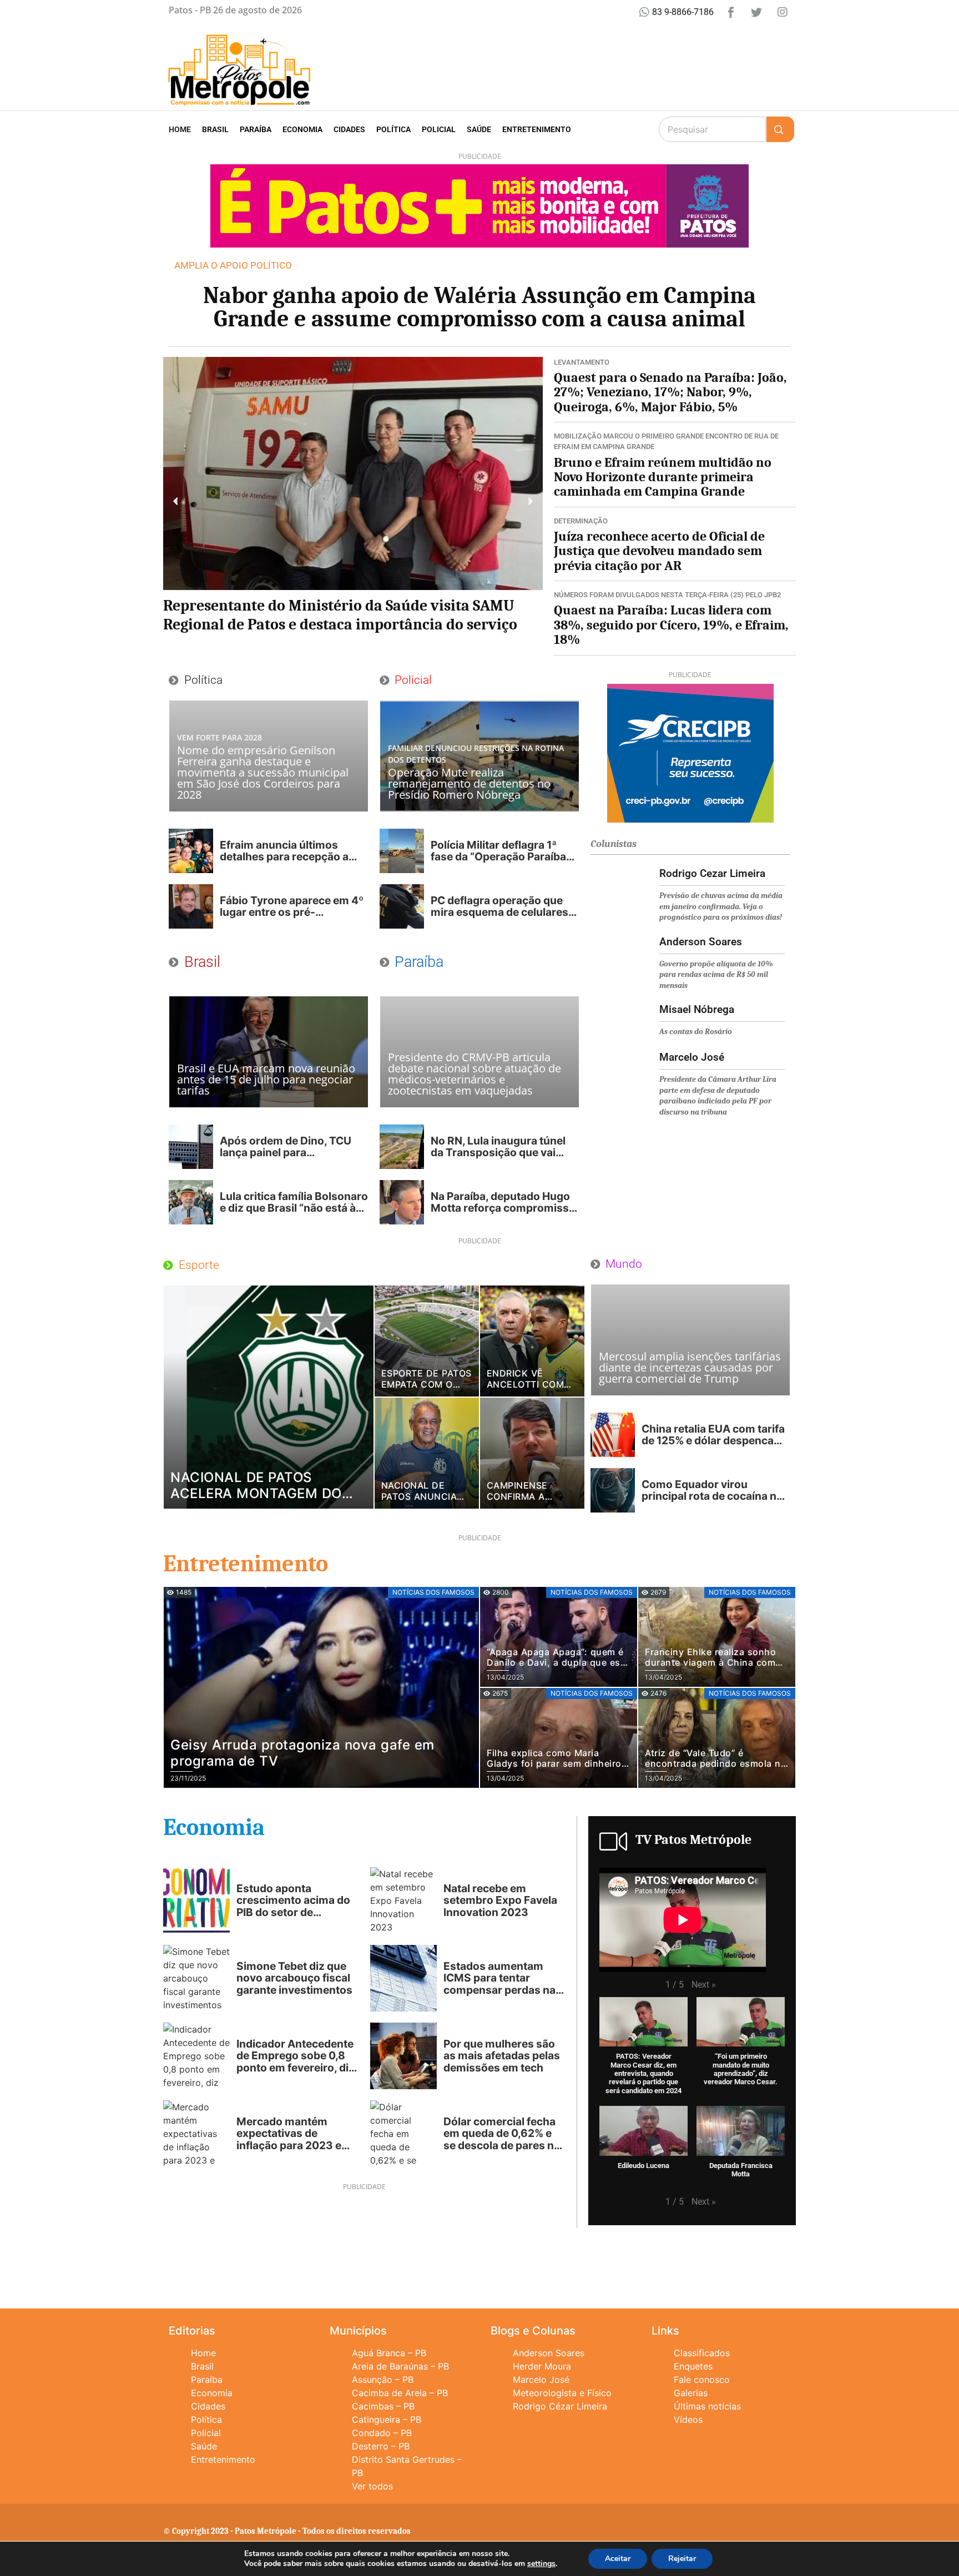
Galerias (691, 2393)
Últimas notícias (707, 2406)
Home (180, 129)
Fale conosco (702, 2380)
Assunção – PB (383, 2380)
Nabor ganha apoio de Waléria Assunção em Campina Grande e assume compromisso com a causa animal (479, 307)
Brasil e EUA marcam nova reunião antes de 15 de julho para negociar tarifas (266, 1079)
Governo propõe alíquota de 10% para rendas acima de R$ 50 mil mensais (716, 975)
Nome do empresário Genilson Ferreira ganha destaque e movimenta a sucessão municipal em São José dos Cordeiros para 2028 (263, 772)
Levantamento (582, 362)
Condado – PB (382, 2433)
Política (393, 129)
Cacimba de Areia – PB (400, 2393)
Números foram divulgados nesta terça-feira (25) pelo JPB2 (667, 595)
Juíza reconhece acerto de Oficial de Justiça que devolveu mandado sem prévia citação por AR (659, 551)
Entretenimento (537, 129)
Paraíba (256, 129)
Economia (302, 129)
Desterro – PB (381, 2446)
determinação (581, 521)
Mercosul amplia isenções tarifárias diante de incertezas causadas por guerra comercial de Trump (690, 1367)
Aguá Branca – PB (389, 2353)
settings (541, 2564)
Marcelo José (541, 2380)
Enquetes (693, 2366)
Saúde (479, 129)
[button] (176, 501)
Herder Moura (542, 2366)
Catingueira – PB (387, 2419)
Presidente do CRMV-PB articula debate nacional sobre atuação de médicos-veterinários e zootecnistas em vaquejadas (475, 1074)
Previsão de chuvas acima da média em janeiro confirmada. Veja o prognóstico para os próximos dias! (721, 906)
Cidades (349, 129)
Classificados (702, 2353)
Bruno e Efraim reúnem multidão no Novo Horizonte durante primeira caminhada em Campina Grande (663, 477)
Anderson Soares (549, 2353)
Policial (439, 129)
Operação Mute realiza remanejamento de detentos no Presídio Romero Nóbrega (469, 783)
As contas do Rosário (696, 1032)
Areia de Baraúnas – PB (400, 2366)
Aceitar (618, 2559)
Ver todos (372, 2486)
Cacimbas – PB (383, 2406)
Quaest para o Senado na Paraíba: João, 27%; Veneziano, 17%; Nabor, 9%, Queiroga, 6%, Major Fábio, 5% (670, 392)
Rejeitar (682, 2559)
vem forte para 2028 (219, 737)
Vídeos (688, 2419)
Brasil (215, 129)
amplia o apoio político (233, 265)
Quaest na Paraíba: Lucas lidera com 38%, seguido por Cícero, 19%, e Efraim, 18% (671, 625)
